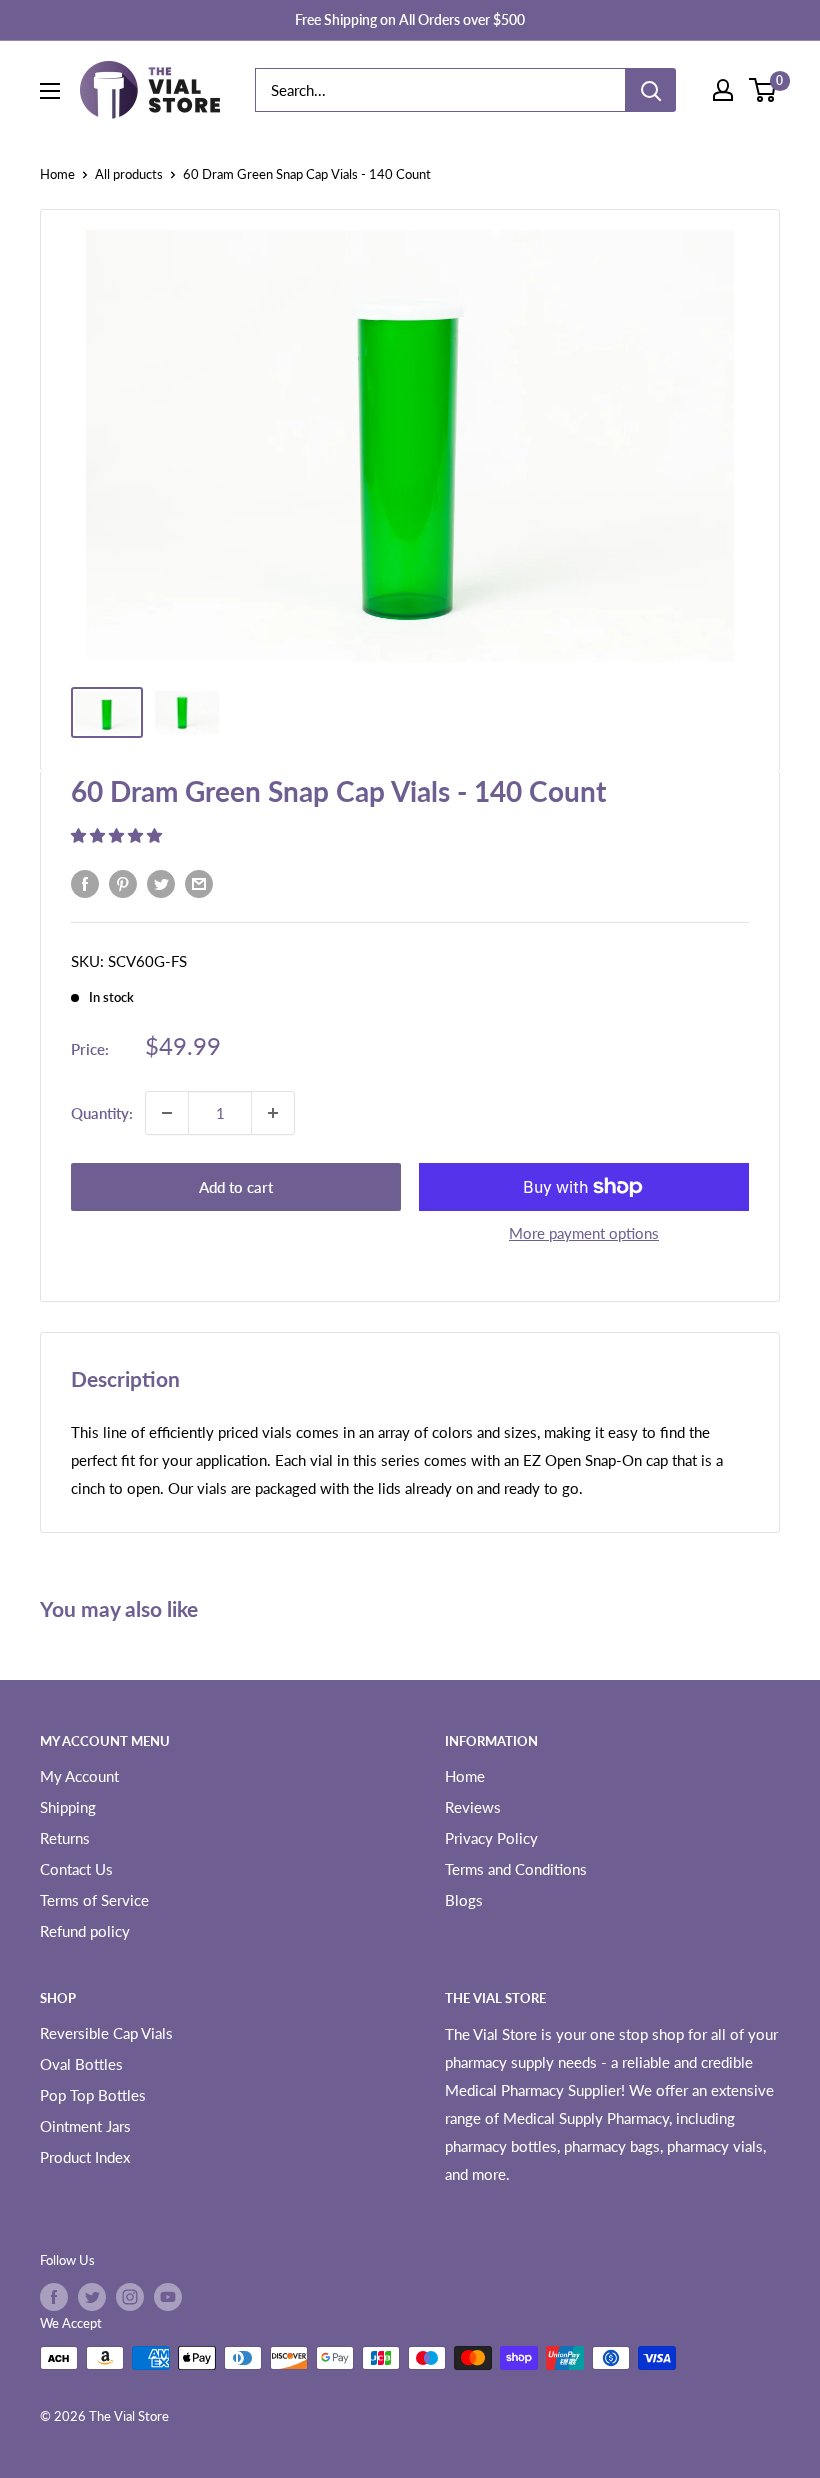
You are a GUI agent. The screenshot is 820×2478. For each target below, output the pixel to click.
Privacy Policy (491, 1838)
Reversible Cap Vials (106, 2033)
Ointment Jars (85, 2126)
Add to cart (236, 1187)
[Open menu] (50, 91)
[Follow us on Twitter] (92, 2297)
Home (57, 174)
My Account (79, 1776)
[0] (763, 90)
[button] (118, 835)
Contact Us (76, 1869)
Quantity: (102, 1113)
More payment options (584, 1233)
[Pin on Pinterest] (123, 883)
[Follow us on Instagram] (130, 2297)
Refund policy (85, 1931)
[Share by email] (199, 883)
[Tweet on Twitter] (161, 883)
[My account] (723, 90)
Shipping (68, 1807)
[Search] (651, 90)
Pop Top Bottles (93, 2095)
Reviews (473, 1807)
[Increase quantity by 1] (273, 1113)
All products (129, 174)
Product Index (85, 2157)
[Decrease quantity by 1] (167, 1113)
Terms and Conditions (516, 1869)
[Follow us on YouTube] (168, 2297)
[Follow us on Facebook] (54, 2297)
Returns (65, 1838)
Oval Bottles (81, 2064)
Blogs (464, 1900)
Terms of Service (94, 1900)
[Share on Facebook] (85, 883)
